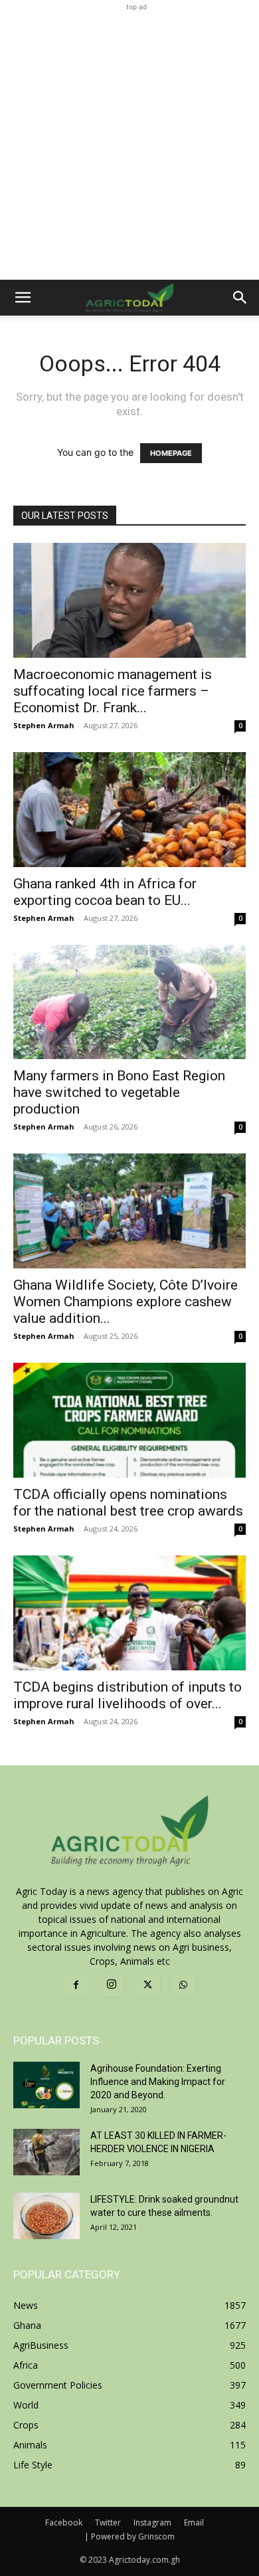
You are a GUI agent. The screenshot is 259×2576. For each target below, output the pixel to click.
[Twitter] (147, 1985)
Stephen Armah (44, 725)
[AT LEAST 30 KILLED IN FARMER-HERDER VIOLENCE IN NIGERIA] (46, 2152)
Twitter (108, 2523)
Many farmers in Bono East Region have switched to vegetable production (119, 1092)
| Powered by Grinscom (129, 2536)
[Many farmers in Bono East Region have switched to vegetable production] (129, 1002)
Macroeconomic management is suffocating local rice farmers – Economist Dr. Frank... (113, 691)
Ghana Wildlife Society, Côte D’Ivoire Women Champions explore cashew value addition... (126, 1302)
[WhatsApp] (183, 1985)
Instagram (152, 2523)
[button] (23, 298)
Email (194, 2523)
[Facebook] (76, 1985)
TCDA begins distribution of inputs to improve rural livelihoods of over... (128, 1695)
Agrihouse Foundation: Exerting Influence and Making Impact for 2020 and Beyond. (158, 2082)
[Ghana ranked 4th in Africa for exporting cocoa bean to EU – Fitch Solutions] (129, 810)
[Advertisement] (129, 144)
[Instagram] (112, 1985)
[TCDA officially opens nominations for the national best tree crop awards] (129, 1420)
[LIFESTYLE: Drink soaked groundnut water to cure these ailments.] (46, 2216)
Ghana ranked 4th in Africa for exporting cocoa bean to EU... (105, 892)
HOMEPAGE (171, 453)
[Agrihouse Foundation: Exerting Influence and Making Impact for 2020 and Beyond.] (46, 2085)
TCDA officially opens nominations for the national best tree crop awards (128, 1503)
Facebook (64, 2523)
